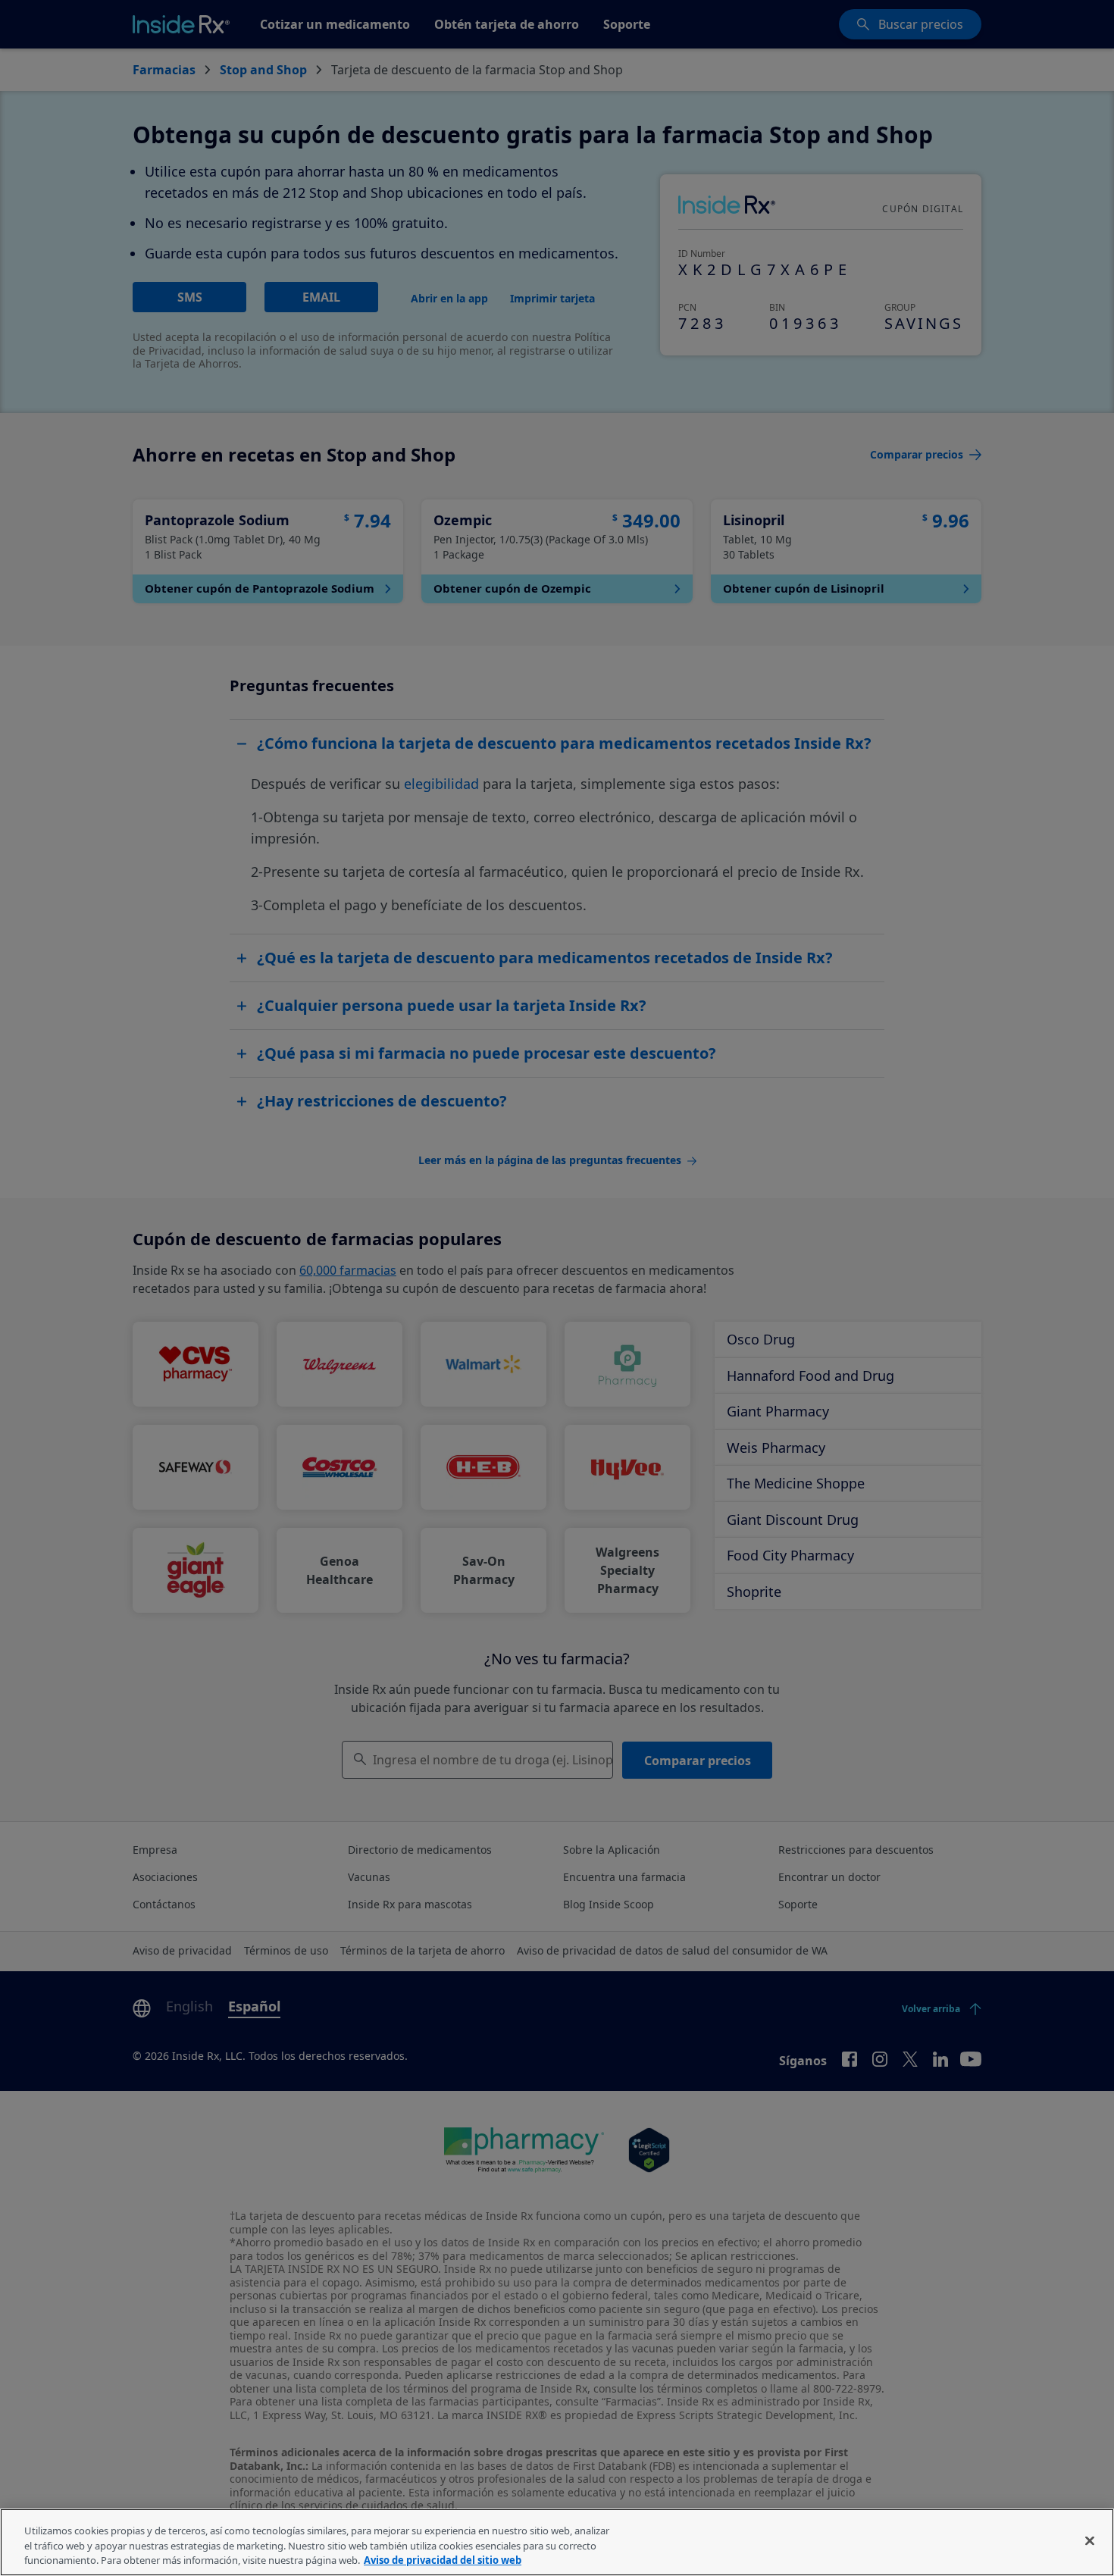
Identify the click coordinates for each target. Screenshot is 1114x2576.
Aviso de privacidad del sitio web (443, 2560)
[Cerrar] (1090, 2540)
